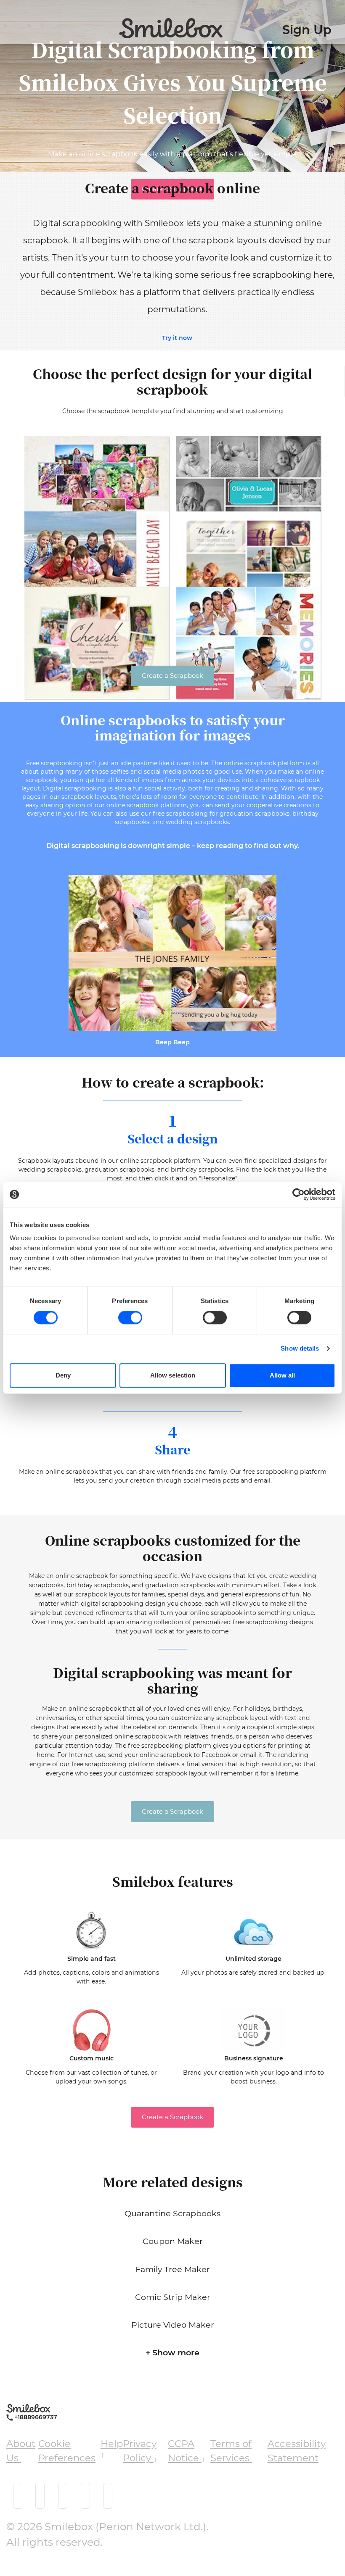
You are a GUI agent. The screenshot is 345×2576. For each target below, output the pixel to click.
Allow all (282, 1375)
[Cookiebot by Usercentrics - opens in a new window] (299, 1194)
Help (112, 2444)
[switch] (130, 1317)
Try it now (177, 338)
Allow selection (173, 1375)
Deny (63, 1375)
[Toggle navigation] (9, 24)
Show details (300, 1348)
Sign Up (307, 30)
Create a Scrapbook (172, 676)
